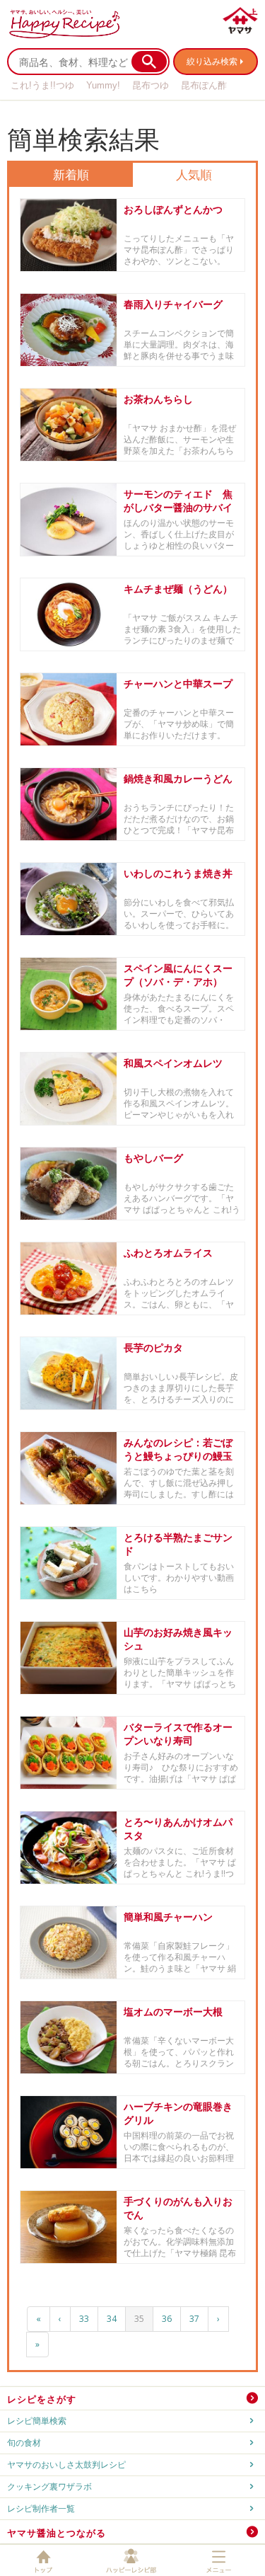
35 (139, 2319)
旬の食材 (24, 2443)
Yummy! (103, 85)
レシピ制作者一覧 (41, 2508)
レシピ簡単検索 (37, 2421)
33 (84, 2319)
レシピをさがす (42, 2399)
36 (167, 2319)
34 (112, 2319)
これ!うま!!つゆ (42, 85)
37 (194, 2319)
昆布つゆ (151, 85)
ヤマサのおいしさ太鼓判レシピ (66, 2465)
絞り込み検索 (212, 61)
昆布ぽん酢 (204, 85)
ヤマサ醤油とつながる (57, 2533)
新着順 (71, 174)
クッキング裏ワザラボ (49, 2486)
